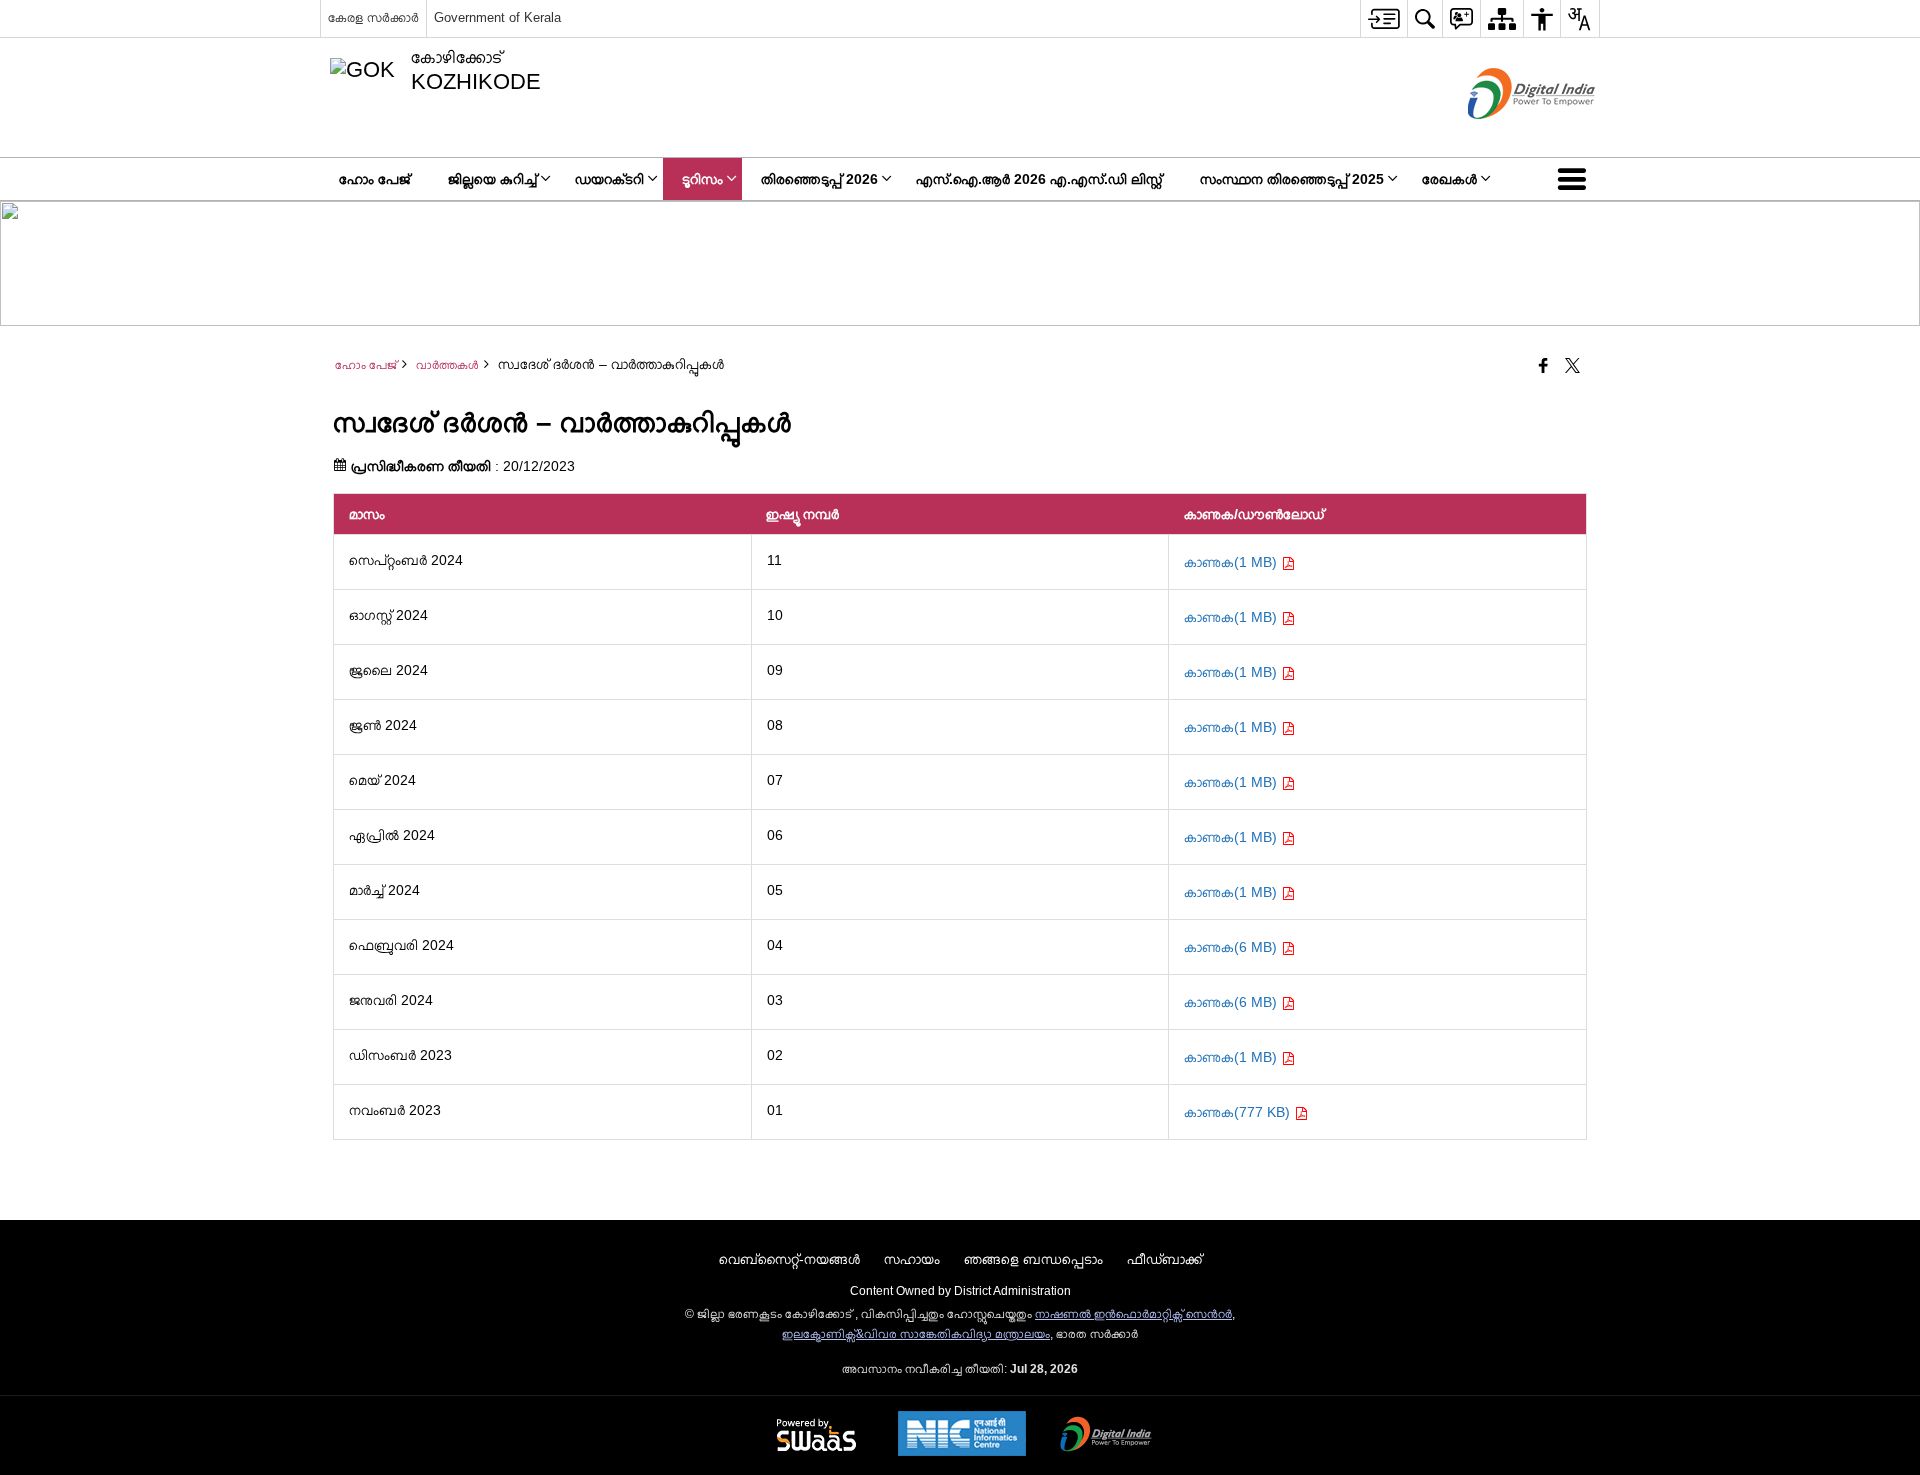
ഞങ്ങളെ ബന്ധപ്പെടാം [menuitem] (1033, 1259)
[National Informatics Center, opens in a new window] (962, 1435)
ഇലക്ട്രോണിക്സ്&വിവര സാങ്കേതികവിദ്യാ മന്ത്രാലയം (916, 1334)
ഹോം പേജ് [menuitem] (374, 179)
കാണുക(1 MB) (1232, 562)
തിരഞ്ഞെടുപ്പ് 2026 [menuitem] (819, 179)
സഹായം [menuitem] (912, 1259)
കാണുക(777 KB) (1239, 1112)
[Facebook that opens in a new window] (1543, 367)
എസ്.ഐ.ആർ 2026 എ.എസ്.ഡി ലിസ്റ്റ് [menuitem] (1039, 179)
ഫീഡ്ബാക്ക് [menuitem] (1164, 1259)
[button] (1576, 179)
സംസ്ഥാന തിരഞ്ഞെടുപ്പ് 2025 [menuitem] (1292, 179)
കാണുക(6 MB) (1232, 947)
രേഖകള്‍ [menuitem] (1449, 179)
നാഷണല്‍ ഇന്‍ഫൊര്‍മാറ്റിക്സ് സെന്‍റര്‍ (1133, 1314)
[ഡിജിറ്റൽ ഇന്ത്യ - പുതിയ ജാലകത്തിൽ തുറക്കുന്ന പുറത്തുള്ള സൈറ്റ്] (1506, 136)
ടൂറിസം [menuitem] (702, 179)
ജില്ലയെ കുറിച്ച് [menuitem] (492, 179)
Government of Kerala (497, 17)
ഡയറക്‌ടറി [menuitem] (609, 179)
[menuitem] (1383, 18)
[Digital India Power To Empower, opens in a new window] (1106, 1436)
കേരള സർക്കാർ (373, 17)
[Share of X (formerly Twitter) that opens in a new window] (1572, 367)
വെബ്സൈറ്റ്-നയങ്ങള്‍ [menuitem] (789, 1259)
